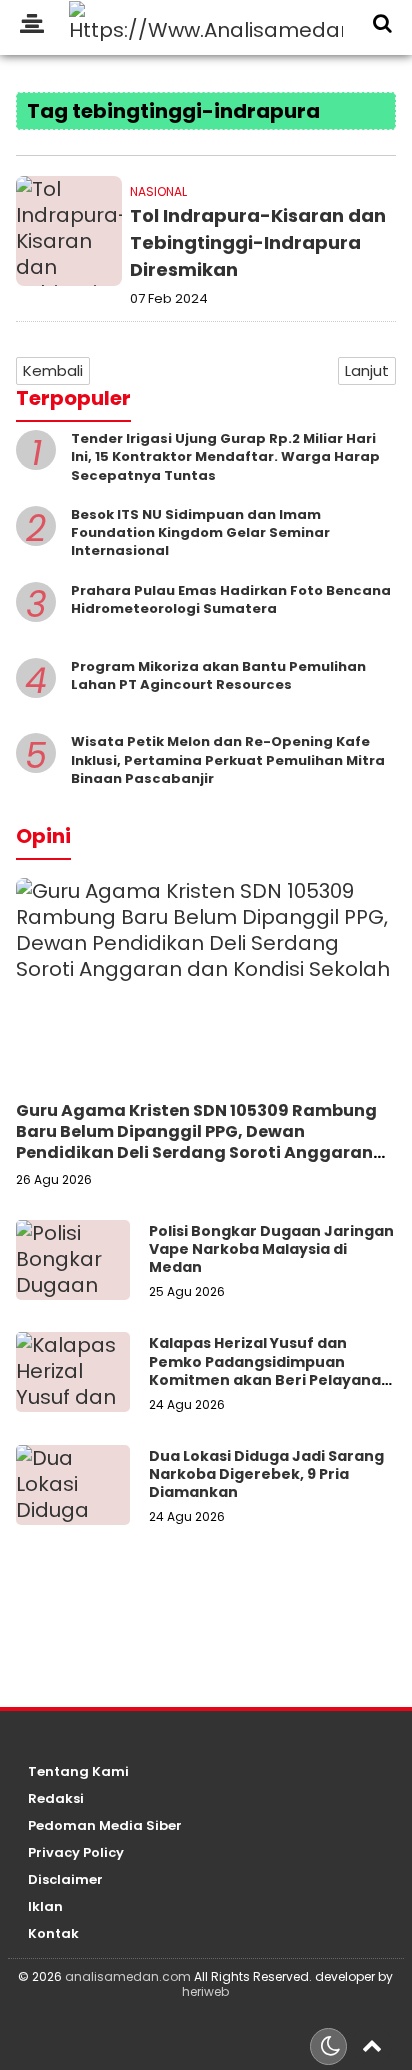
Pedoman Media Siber (105, 1826)
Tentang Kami (78, 1772)
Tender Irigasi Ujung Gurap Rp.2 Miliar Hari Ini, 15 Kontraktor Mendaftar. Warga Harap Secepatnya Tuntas (225, 456)
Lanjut (367, 370)
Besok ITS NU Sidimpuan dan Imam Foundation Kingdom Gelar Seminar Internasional (200, 532)
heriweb (205, 1991)
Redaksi (56, 1799)
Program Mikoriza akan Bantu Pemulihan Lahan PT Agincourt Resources (218, 675)
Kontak (53, 1934)
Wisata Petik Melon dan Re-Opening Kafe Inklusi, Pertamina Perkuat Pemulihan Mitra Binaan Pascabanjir (228, 759)
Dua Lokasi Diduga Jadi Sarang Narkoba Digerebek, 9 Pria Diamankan (266, 1474)
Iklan (45, 1907)
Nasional (158, 191)
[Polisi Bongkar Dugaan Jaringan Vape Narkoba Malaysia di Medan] (73, 1260)
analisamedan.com (128, 1976)
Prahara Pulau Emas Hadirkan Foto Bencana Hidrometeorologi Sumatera (231, 599)
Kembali (53, 370)
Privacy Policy (76, 1853)
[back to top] (372, 2045)
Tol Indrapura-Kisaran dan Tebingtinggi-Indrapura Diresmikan (258, 242)
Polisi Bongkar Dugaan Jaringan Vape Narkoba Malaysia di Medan (271, 1249)
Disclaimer (65, 1880)
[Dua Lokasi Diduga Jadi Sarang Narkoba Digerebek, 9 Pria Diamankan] (73, 1485)
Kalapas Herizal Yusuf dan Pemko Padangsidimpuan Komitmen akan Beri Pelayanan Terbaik (270, 1370)
